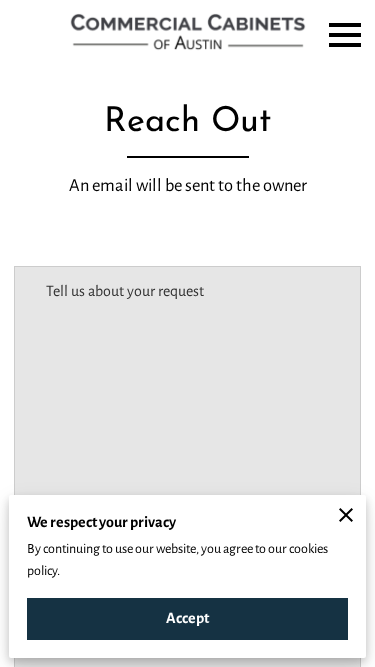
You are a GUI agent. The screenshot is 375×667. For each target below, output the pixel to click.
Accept (187, 618)
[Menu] (345, 35)
